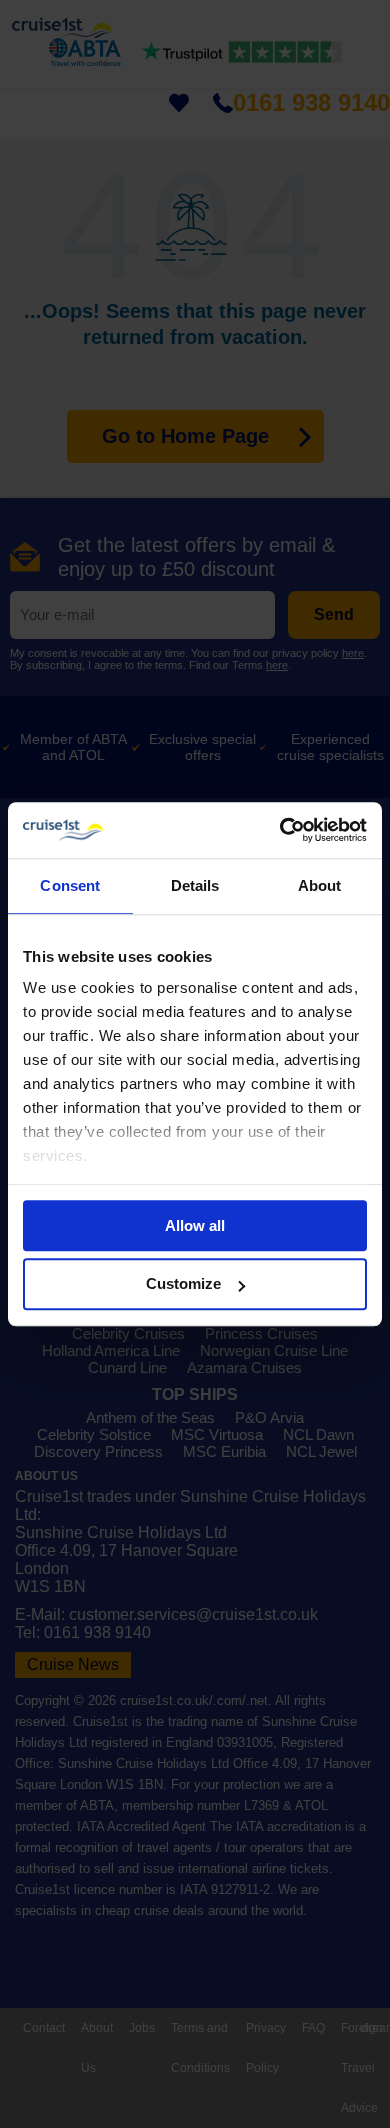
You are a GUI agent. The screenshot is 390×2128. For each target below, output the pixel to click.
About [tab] (320, 885)
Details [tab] (195, 885)
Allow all (195, 1225)
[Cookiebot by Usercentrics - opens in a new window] (280, 830)
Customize (183, 1284)
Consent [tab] (70, 885)
